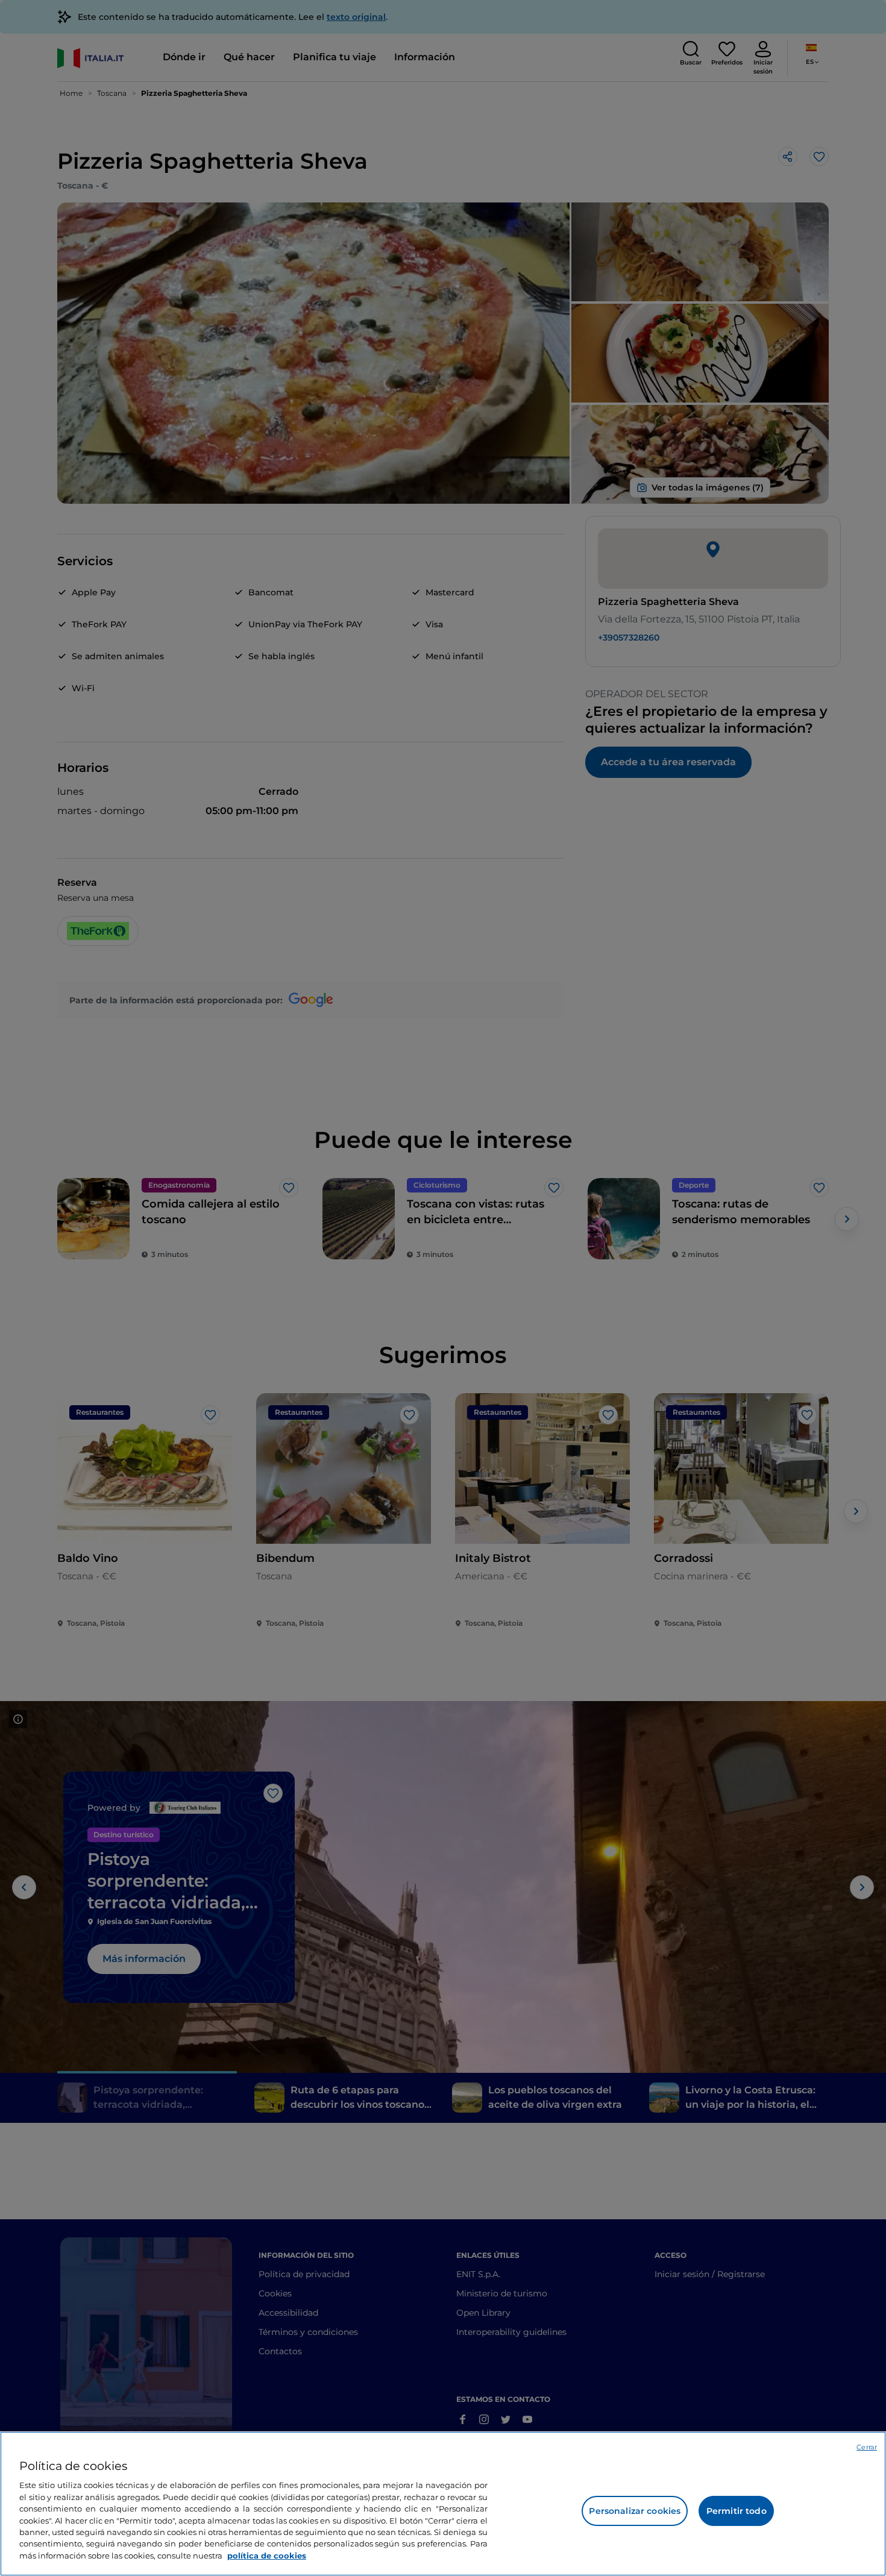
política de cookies (267, 2556)
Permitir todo (737, 2511)
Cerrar (867, 2447)
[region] (443, 2504)
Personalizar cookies (635, 2511)
